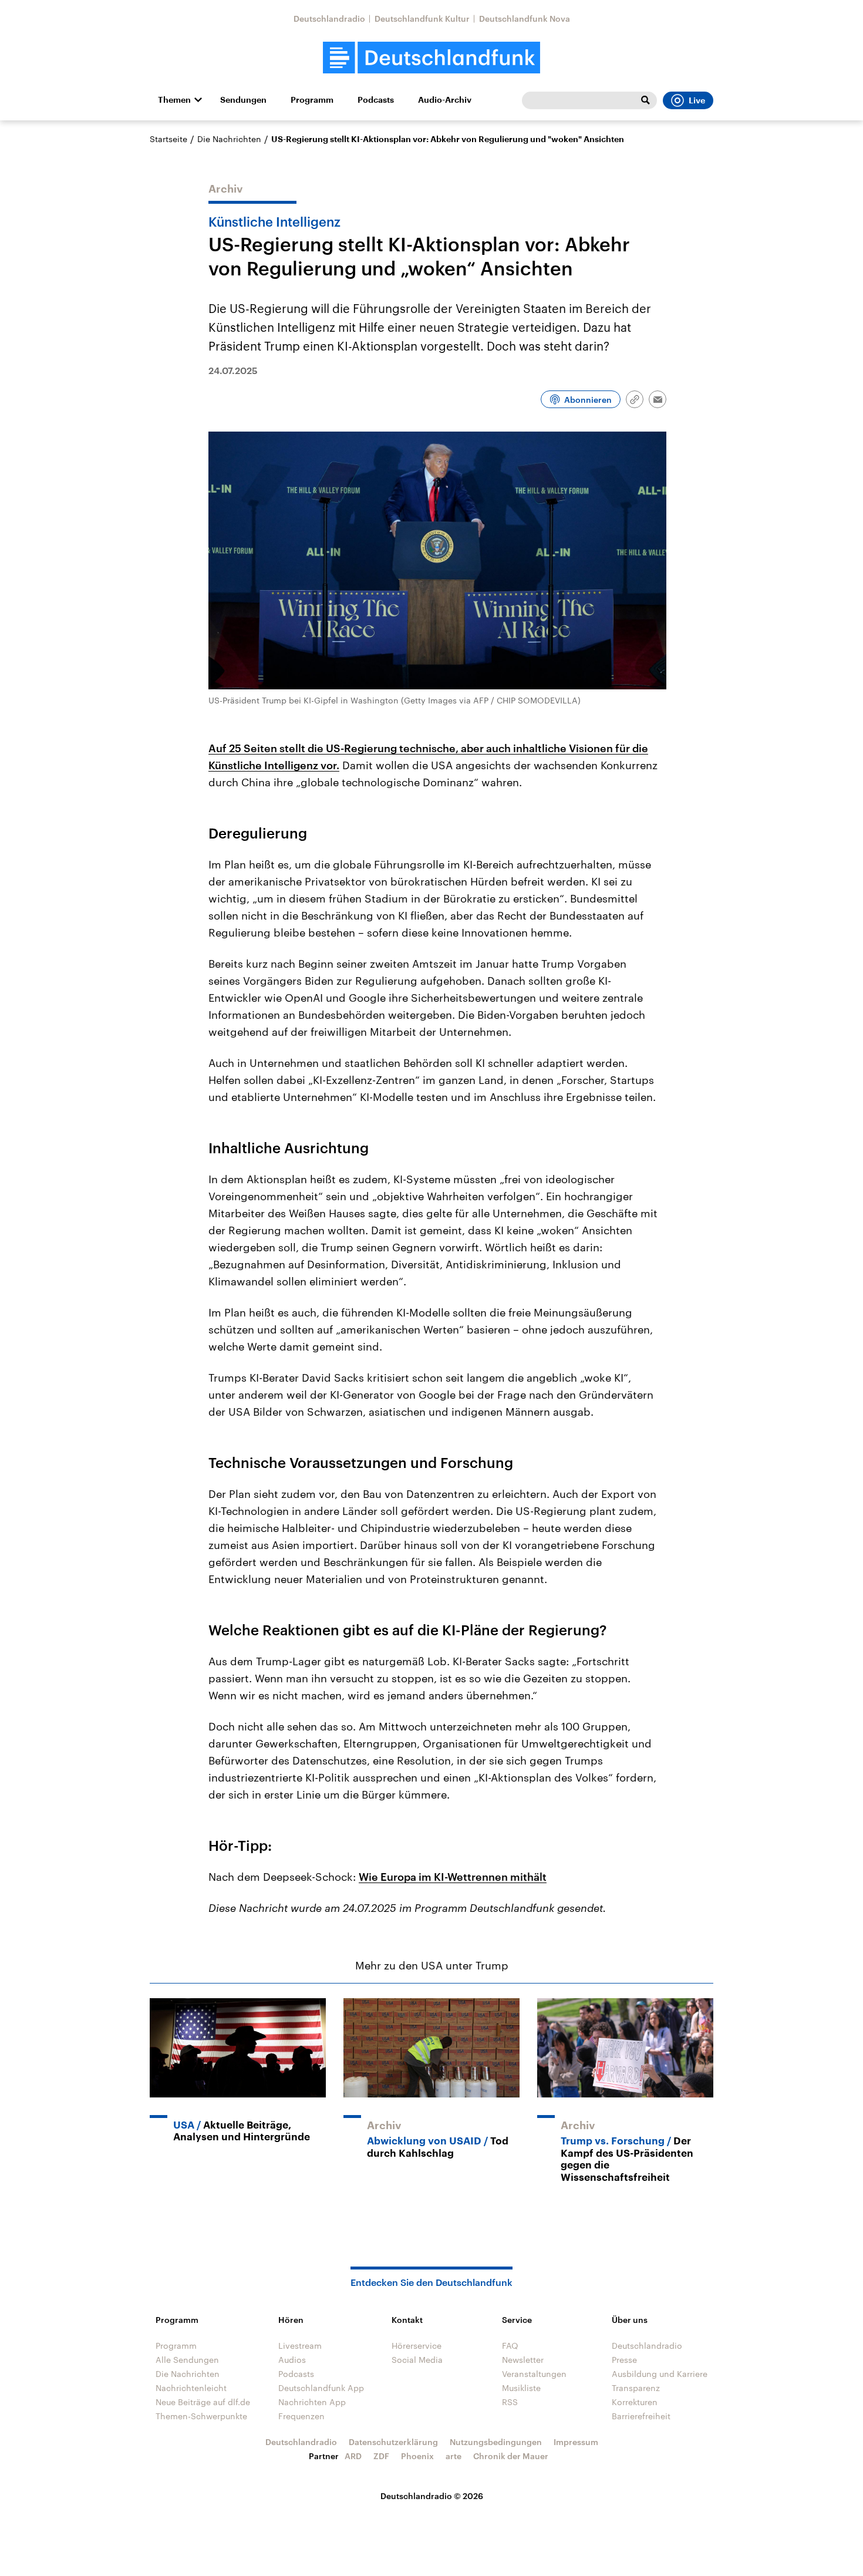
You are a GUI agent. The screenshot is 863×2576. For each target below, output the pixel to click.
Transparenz (636, 2388)
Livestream (300, 2346)
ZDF (381, 2456)
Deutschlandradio (329, 18)
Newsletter (523, 2360)
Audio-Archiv (445, 100)
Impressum (576, 2442)
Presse (624, 2360)
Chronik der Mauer (511, 2456)
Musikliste (521, 2388)
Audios (292, 2360)
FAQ (510, 2346)
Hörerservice (417, 2346)
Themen (174, 100)
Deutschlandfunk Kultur (422, 18)
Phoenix (417, 2456)
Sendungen (243, 100)
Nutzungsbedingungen (496, 2442)
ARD (353, 2456)
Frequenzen (301, 2416)
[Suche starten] (645, 100)
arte (454, 2456)
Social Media (417, 2360)
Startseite (168, 139)
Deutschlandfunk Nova (525, 18)
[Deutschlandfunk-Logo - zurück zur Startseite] (431, 58)
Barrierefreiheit (641, 2416)
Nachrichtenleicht (191, 2388)
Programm (312, 100)
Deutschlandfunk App (321, 2388)
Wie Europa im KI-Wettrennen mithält (453, 1877)
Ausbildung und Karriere (660, 2374)
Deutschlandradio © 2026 (432, 2496)
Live (697, 100)
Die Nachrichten (229, 139)
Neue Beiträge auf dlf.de (203, 2402)
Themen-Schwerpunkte (201, 2416)
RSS (510, 2402)
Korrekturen (635, 2402)
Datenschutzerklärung (393, 2442)
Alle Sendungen (187, 2360)
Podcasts (376, 100)
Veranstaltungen (534, 2374)
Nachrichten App (312, 2402)
